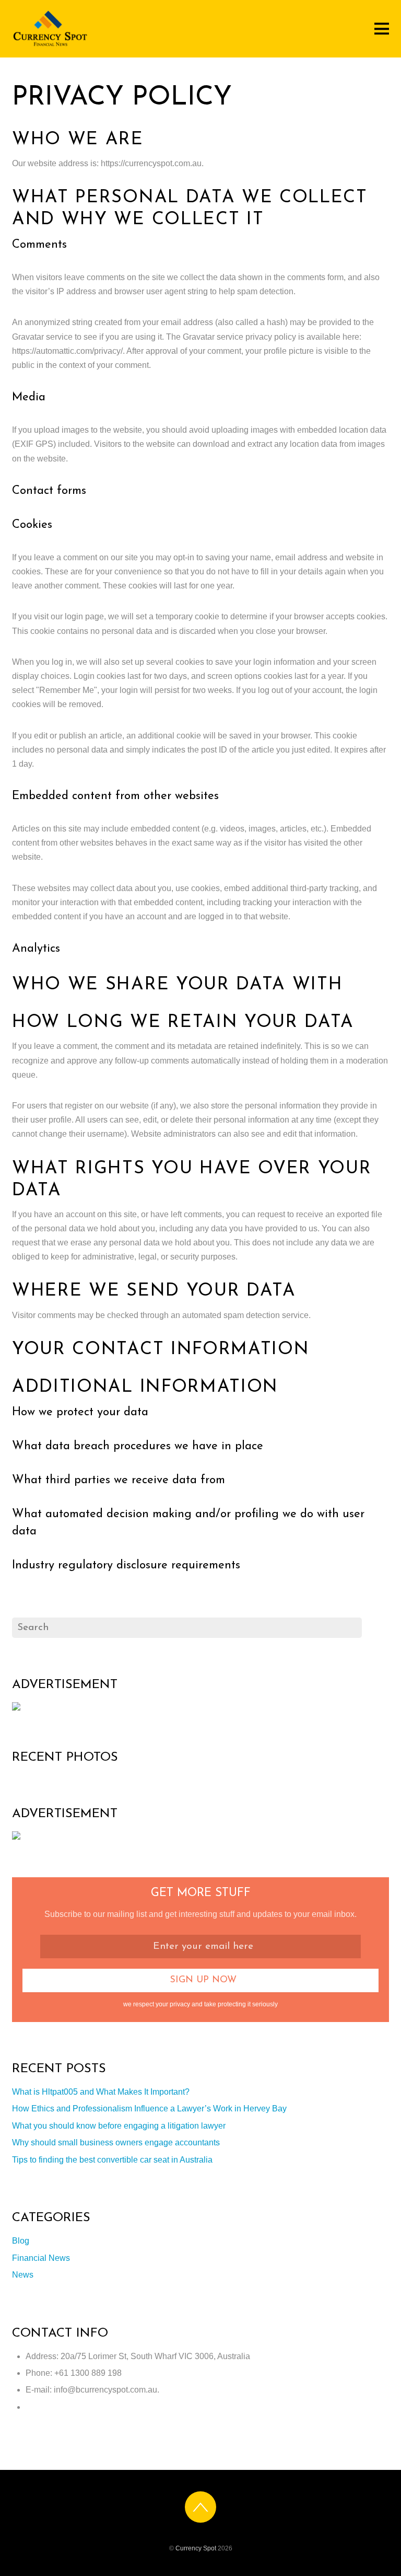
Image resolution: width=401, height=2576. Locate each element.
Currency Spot (196, 2548)
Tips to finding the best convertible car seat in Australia (112, 2160)
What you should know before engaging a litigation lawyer (119, 2126)
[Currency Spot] (51, 46)
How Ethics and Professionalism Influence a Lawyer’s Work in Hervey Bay (149, 2109)
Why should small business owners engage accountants (116, 2142)
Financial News (41, 2258)
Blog (21, 2241)
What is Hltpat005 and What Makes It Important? (101, 2092)
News (23, 2275)
